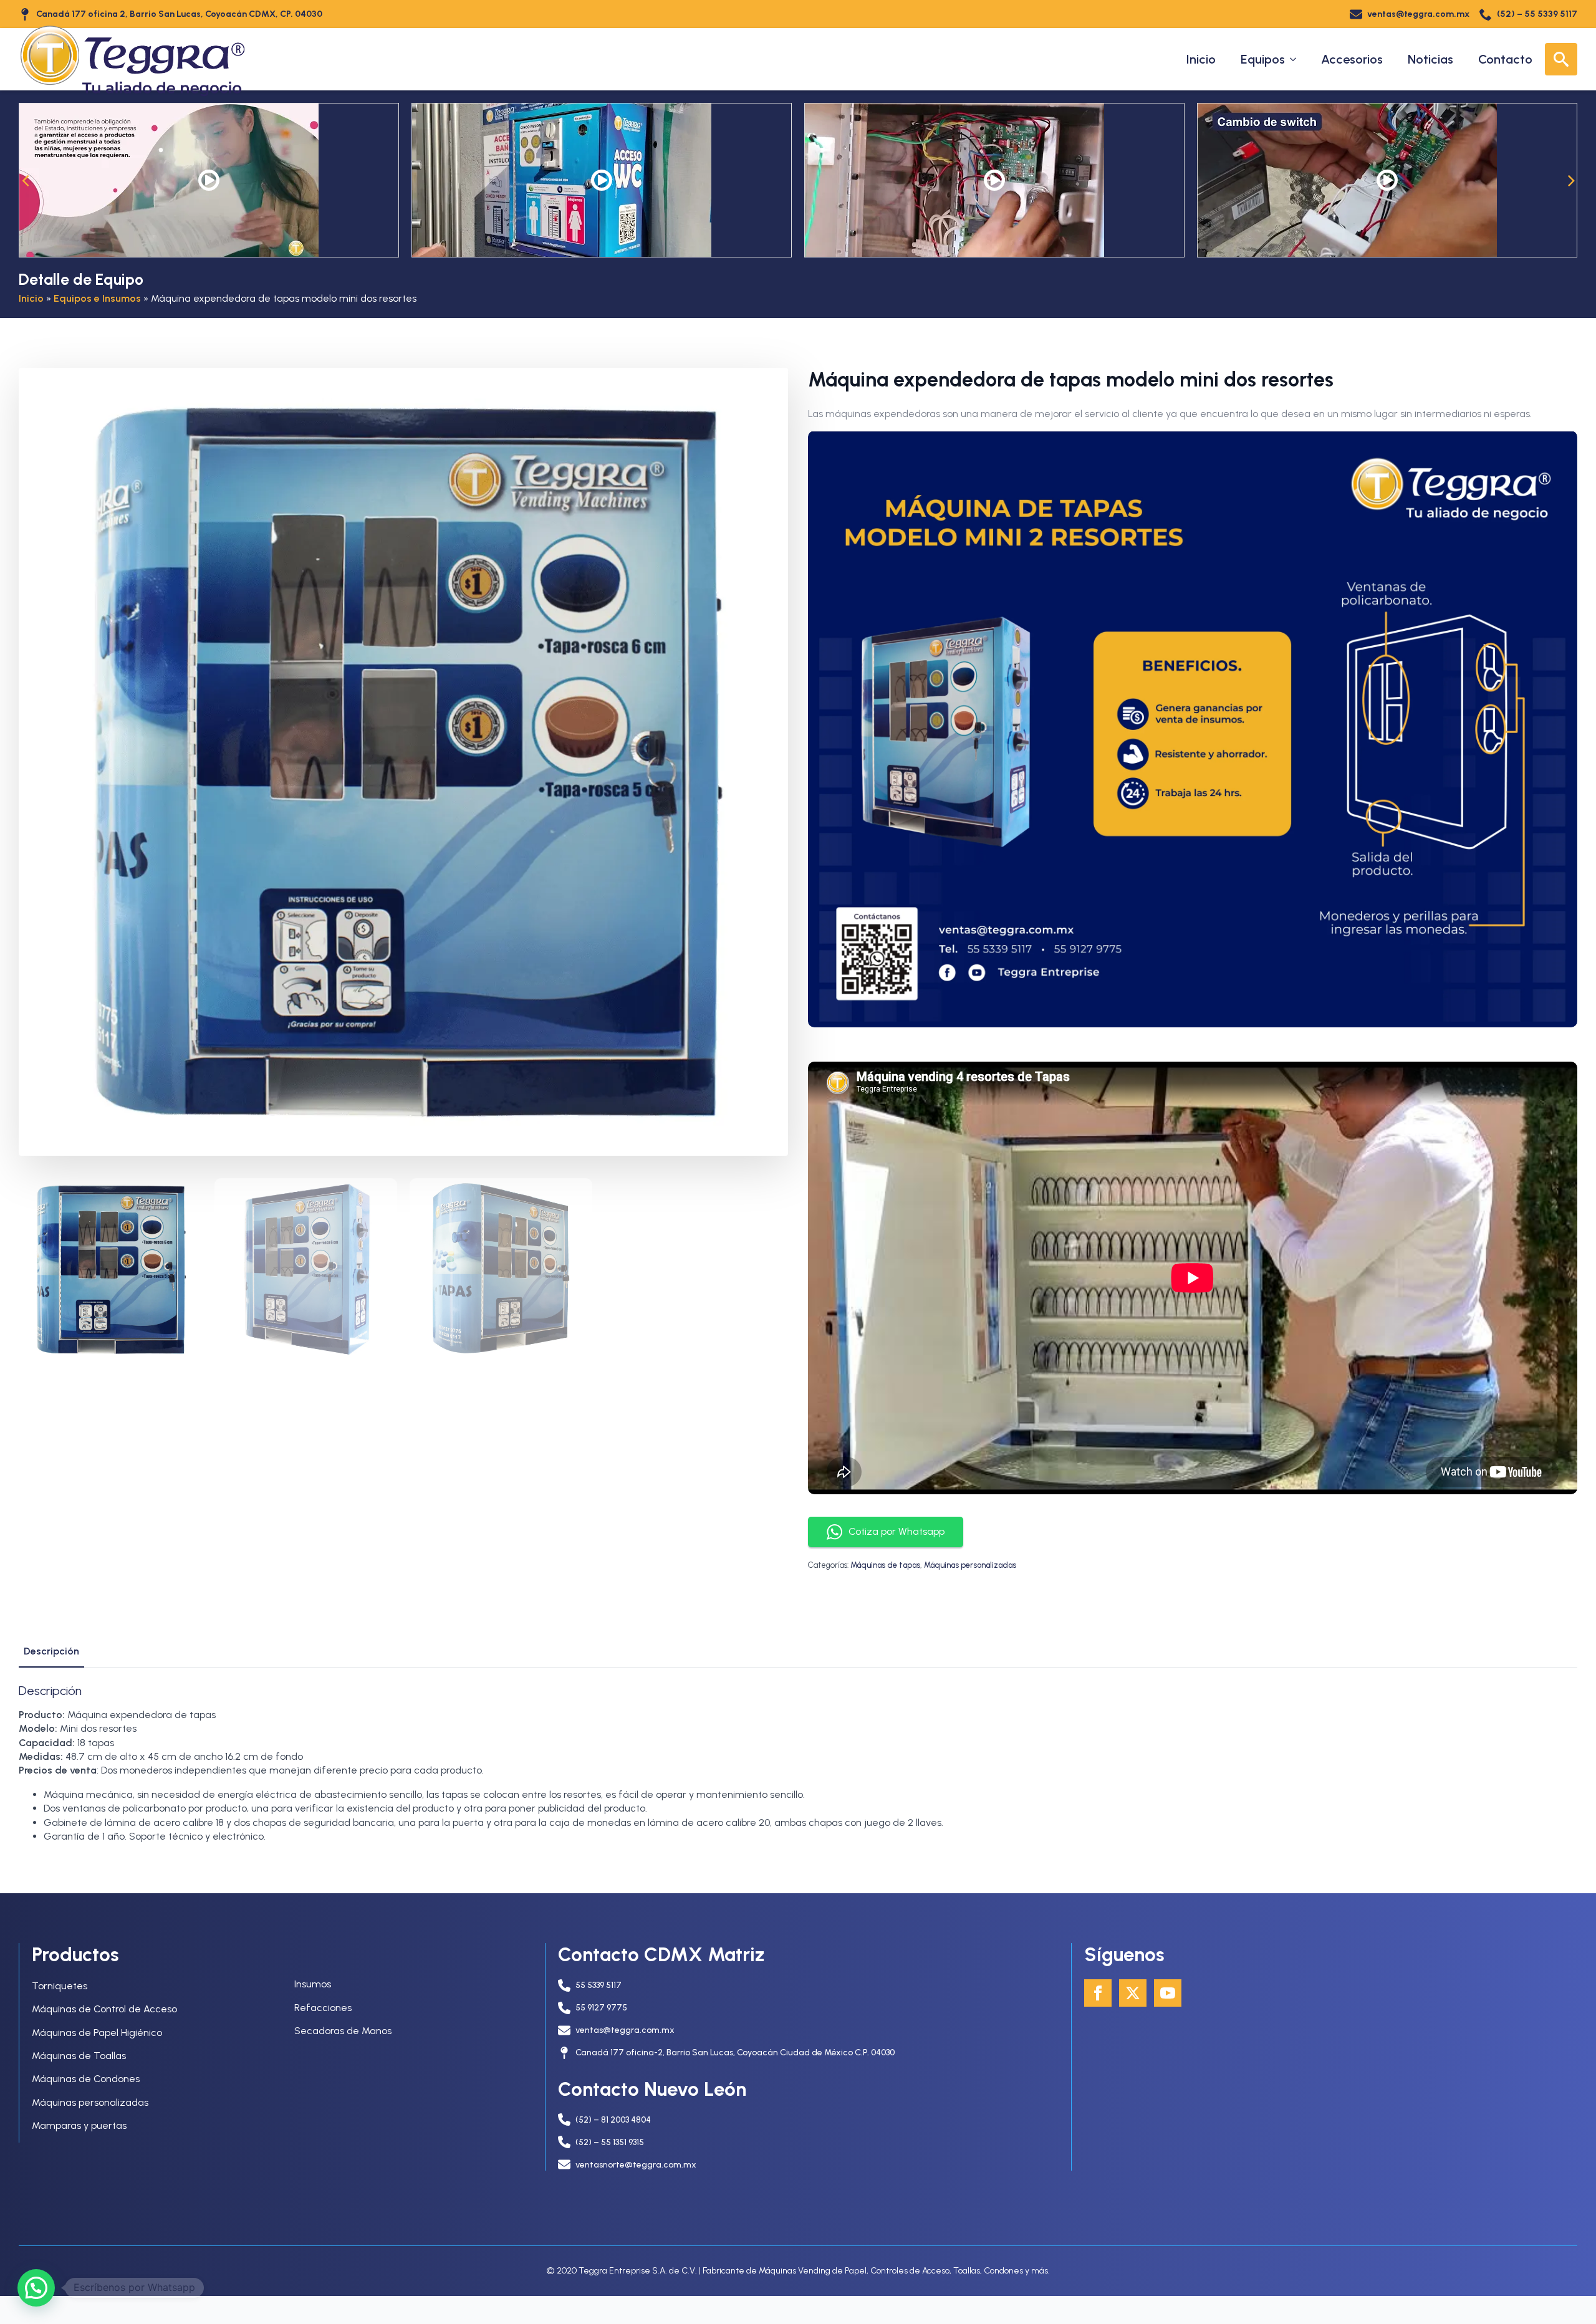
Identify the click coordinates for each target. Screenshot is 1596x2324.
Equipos (1263, 59)
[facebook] (1098, 1993)
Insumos (313, 1984)
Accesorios (1352, 59)
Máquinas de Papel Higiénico (97, 2033)
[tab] (51, 1651)
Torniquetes (60, 1986)
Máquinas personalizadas (970, 1565)
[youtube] (1168, 1993)
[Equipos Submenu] (1297, 59)
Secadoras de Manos (343, 2031)
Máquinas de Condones (86, 2079)
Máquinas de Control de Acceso (104, 2009)
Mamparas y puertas (79, 2125)
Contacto (1505, 59)
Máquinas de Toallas (79, 2056)
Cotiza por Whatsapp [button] (897, 1531)
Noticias (1430, 59)
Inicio (1201, 59)
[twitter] (1133, 1993)
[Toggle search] (1561, 59)
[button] (25, 180)
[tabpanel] (798, 1764)
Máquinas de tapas (885, 1565)
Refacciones (323, 2008)
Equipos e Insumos (97, 298)
